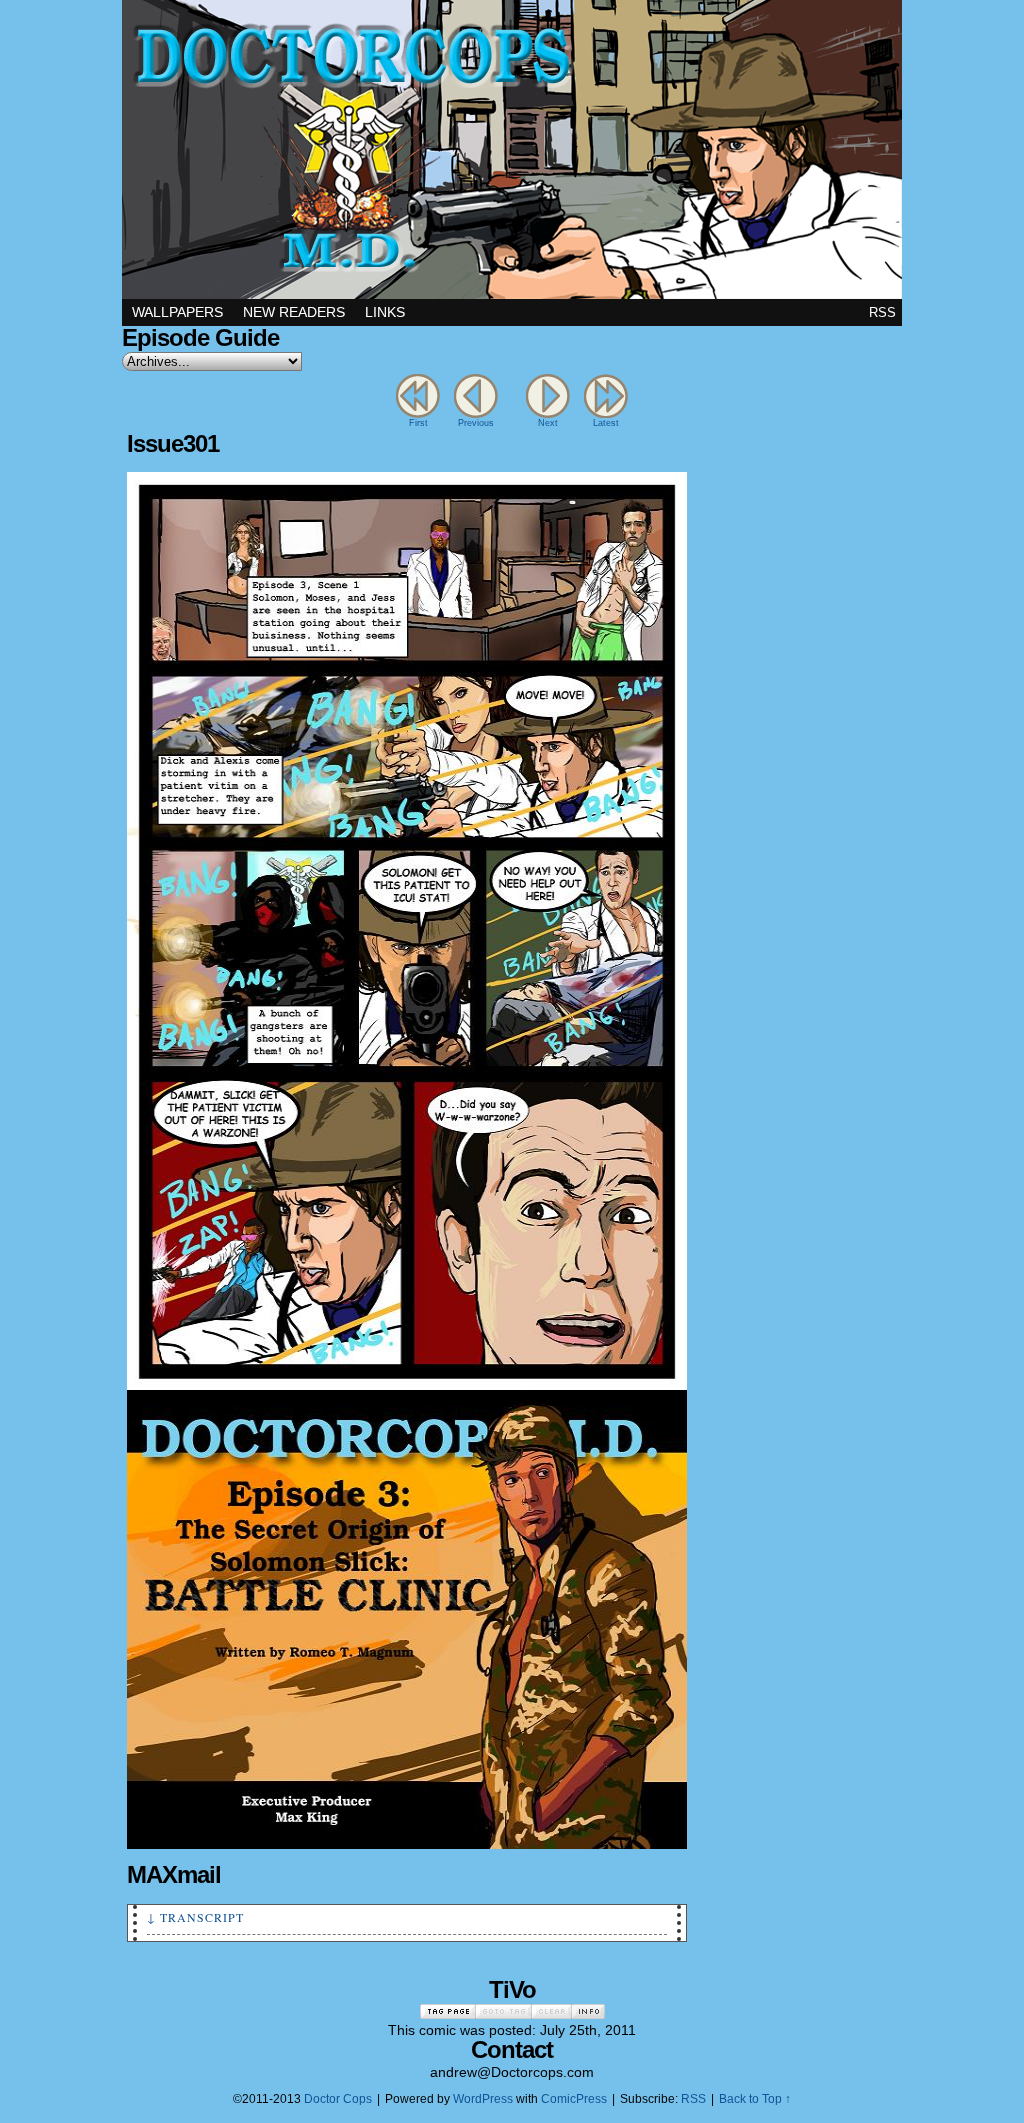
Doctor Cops (512, 149)
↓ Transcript (195, 1917)
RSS (882, 312)
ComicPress (574, 2099)
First (418, 423)
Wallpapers (177, 312)
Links (385, 312)
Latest (606, 423)
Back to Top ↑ (755, 2099)
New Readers (294, 312)
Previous (476, 423)
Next (548, 423)
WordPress (483, 2099)
